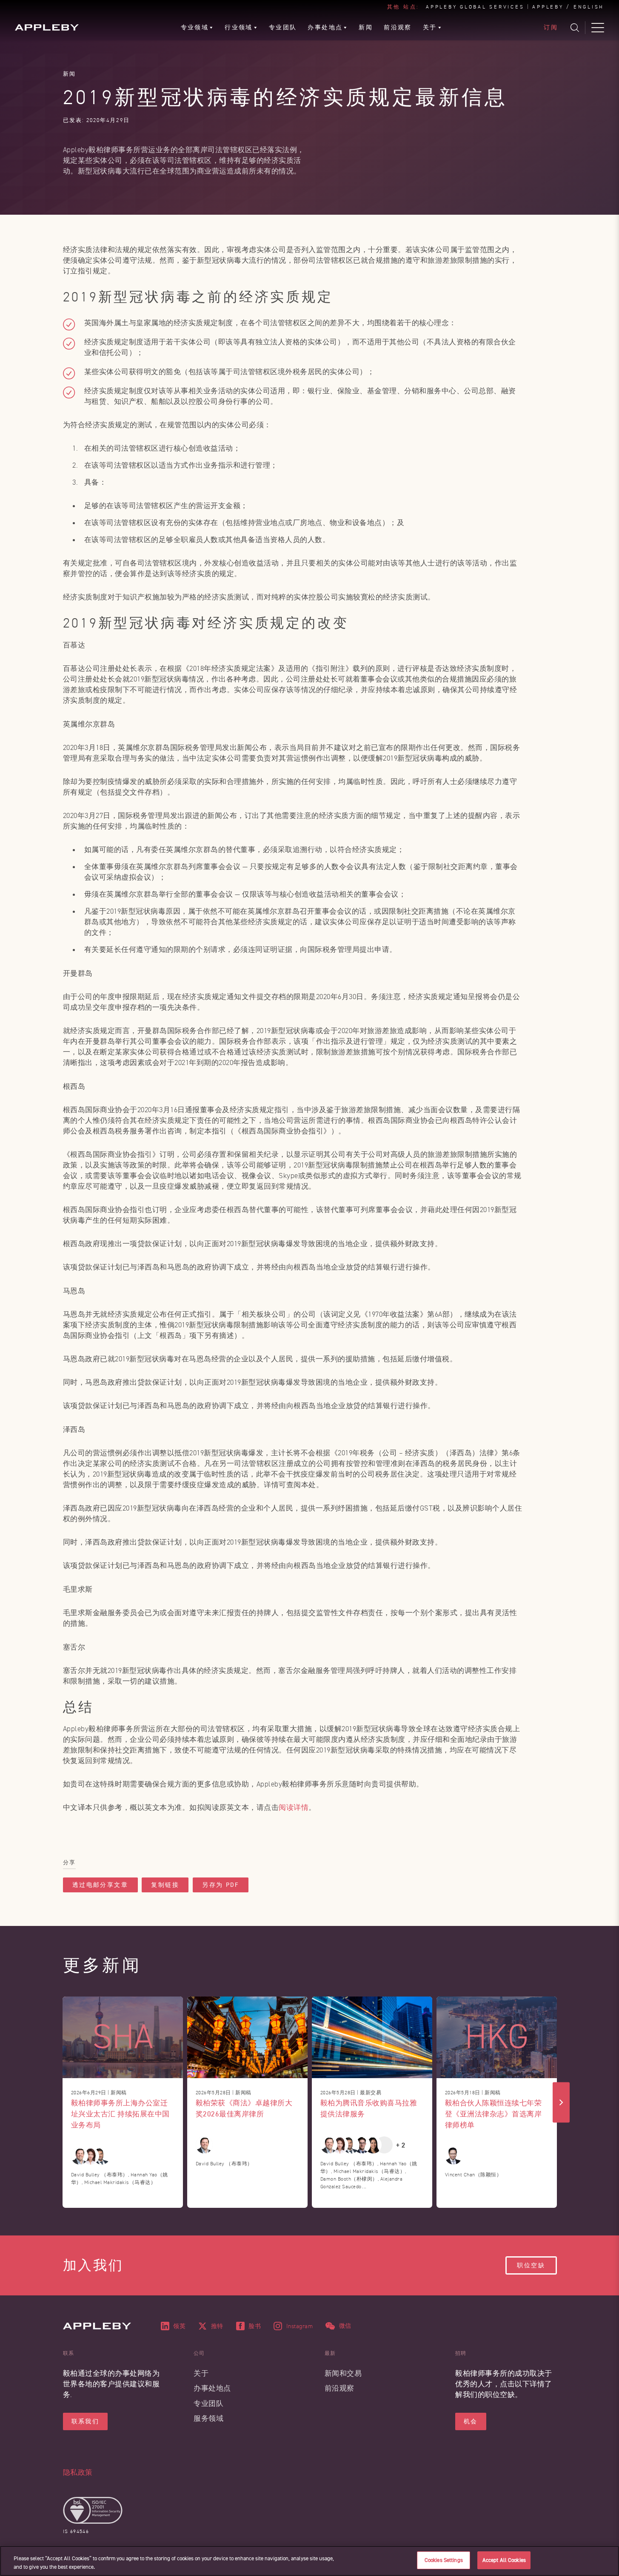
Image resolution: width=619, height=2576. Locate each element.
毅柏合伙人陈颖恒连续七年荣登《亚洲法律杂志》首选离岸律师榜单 (493, 2114)
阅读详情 (294, 1808)
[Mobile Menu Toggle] (598, 28)
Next (561, 2102)
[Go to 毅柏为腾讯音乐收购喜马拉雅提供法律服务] (372, 2037)
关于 (201, 2373)
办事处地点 (212, 2388)
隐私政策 (78, 2472)
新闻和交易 (343, 2373)
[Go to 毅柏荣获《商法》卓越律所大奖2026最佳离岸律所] (247, 2037)
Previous (58, 2102)
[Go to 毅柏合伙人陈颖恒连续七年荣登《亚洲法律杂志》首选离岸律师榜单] (497, 2037)
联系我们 (86, 2421)
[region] (309, 2561)
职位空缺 (531, 2265)
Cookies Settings (444, 2560)
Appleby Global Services (475, 7)
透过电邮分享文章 (100, 1885)
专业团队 (208, 2404)
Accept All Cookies (504, 2560)
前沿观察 (339, 2388)
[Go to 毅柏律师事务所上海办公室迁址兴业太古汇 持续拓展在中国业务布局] (123, 2037)
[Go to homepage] (47, 27)
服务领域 (208, 2418)
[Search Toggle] (575, 28)
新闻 (70, 74)
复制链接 (165, 1885)
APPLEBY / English (568, 7)
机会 (471, 2421)
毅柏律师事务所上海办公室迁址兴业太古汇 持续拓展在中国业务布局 (120, 2114)
